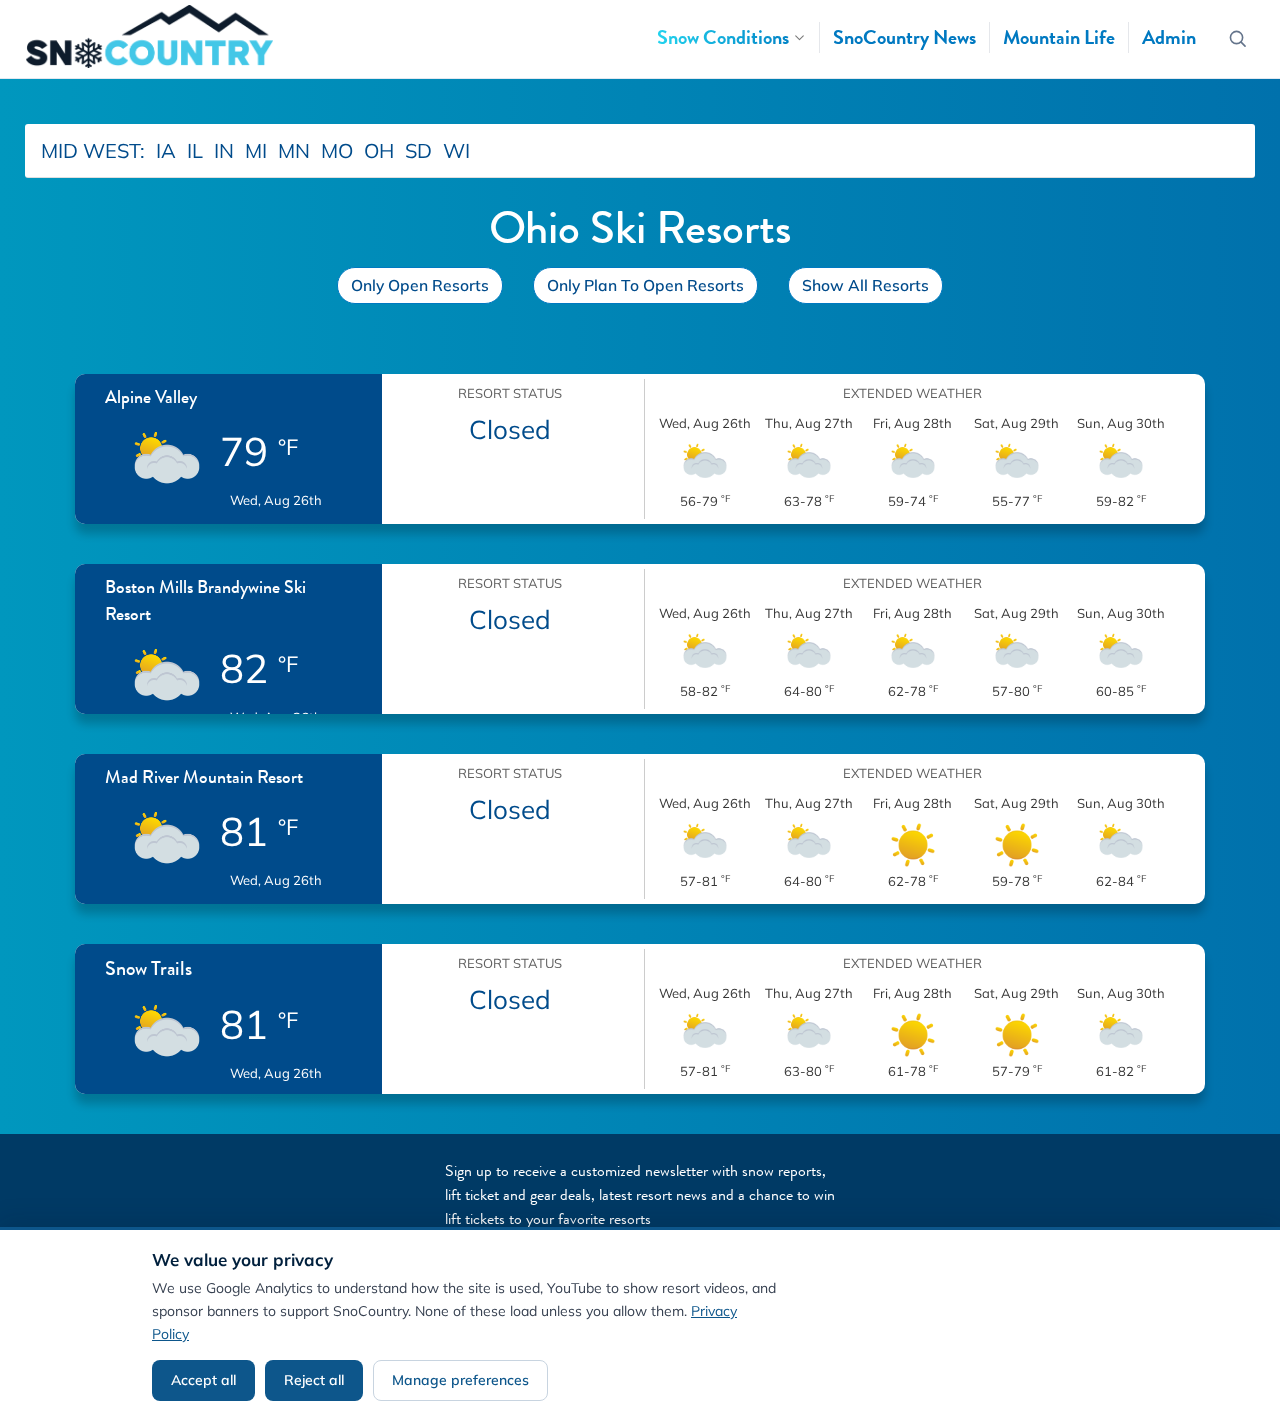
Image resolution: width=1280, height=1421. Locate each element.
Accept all (203, 1380)
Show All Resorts (865, 285)
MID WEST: (93, 150)
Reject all (314, 1380)
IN (224, 150)
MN (294, 150)
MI (256, 150)
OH (379, 150)
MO (337, 150)
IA (166, 150)
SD (418, 150)
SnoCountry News (904, 37)
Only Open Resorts (420, 285)
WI (456, 150)
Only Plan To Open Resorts (645, 285)
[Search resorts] (1238, 39)
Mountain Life (1059, 37)
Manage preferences (460, 1380)
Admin (1169, 37)
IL (195, 150)
